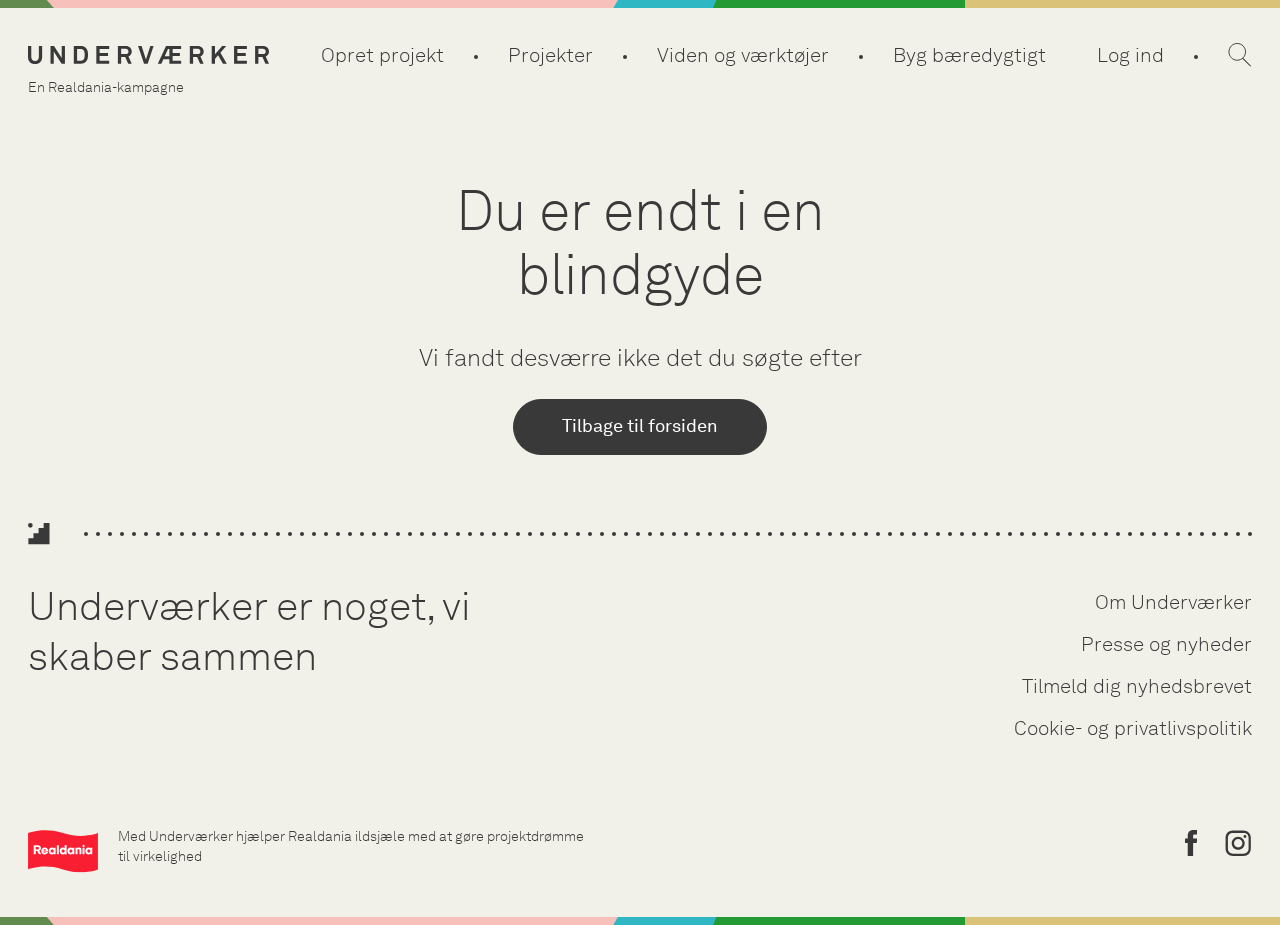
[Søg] (1240, 55)
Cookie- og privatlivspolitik (1133, 728)
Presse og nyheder (1166, 644)
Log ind (1130, 55)
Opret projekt (382, 55)
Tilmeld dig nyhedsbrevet (1137, 686)
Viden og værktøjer (743, 55)
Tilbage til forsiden (640, 426)
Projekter (550, 55)
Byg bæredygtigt (969, 55)
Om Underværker (1173, 602)
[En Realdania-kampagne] (148, 55)
